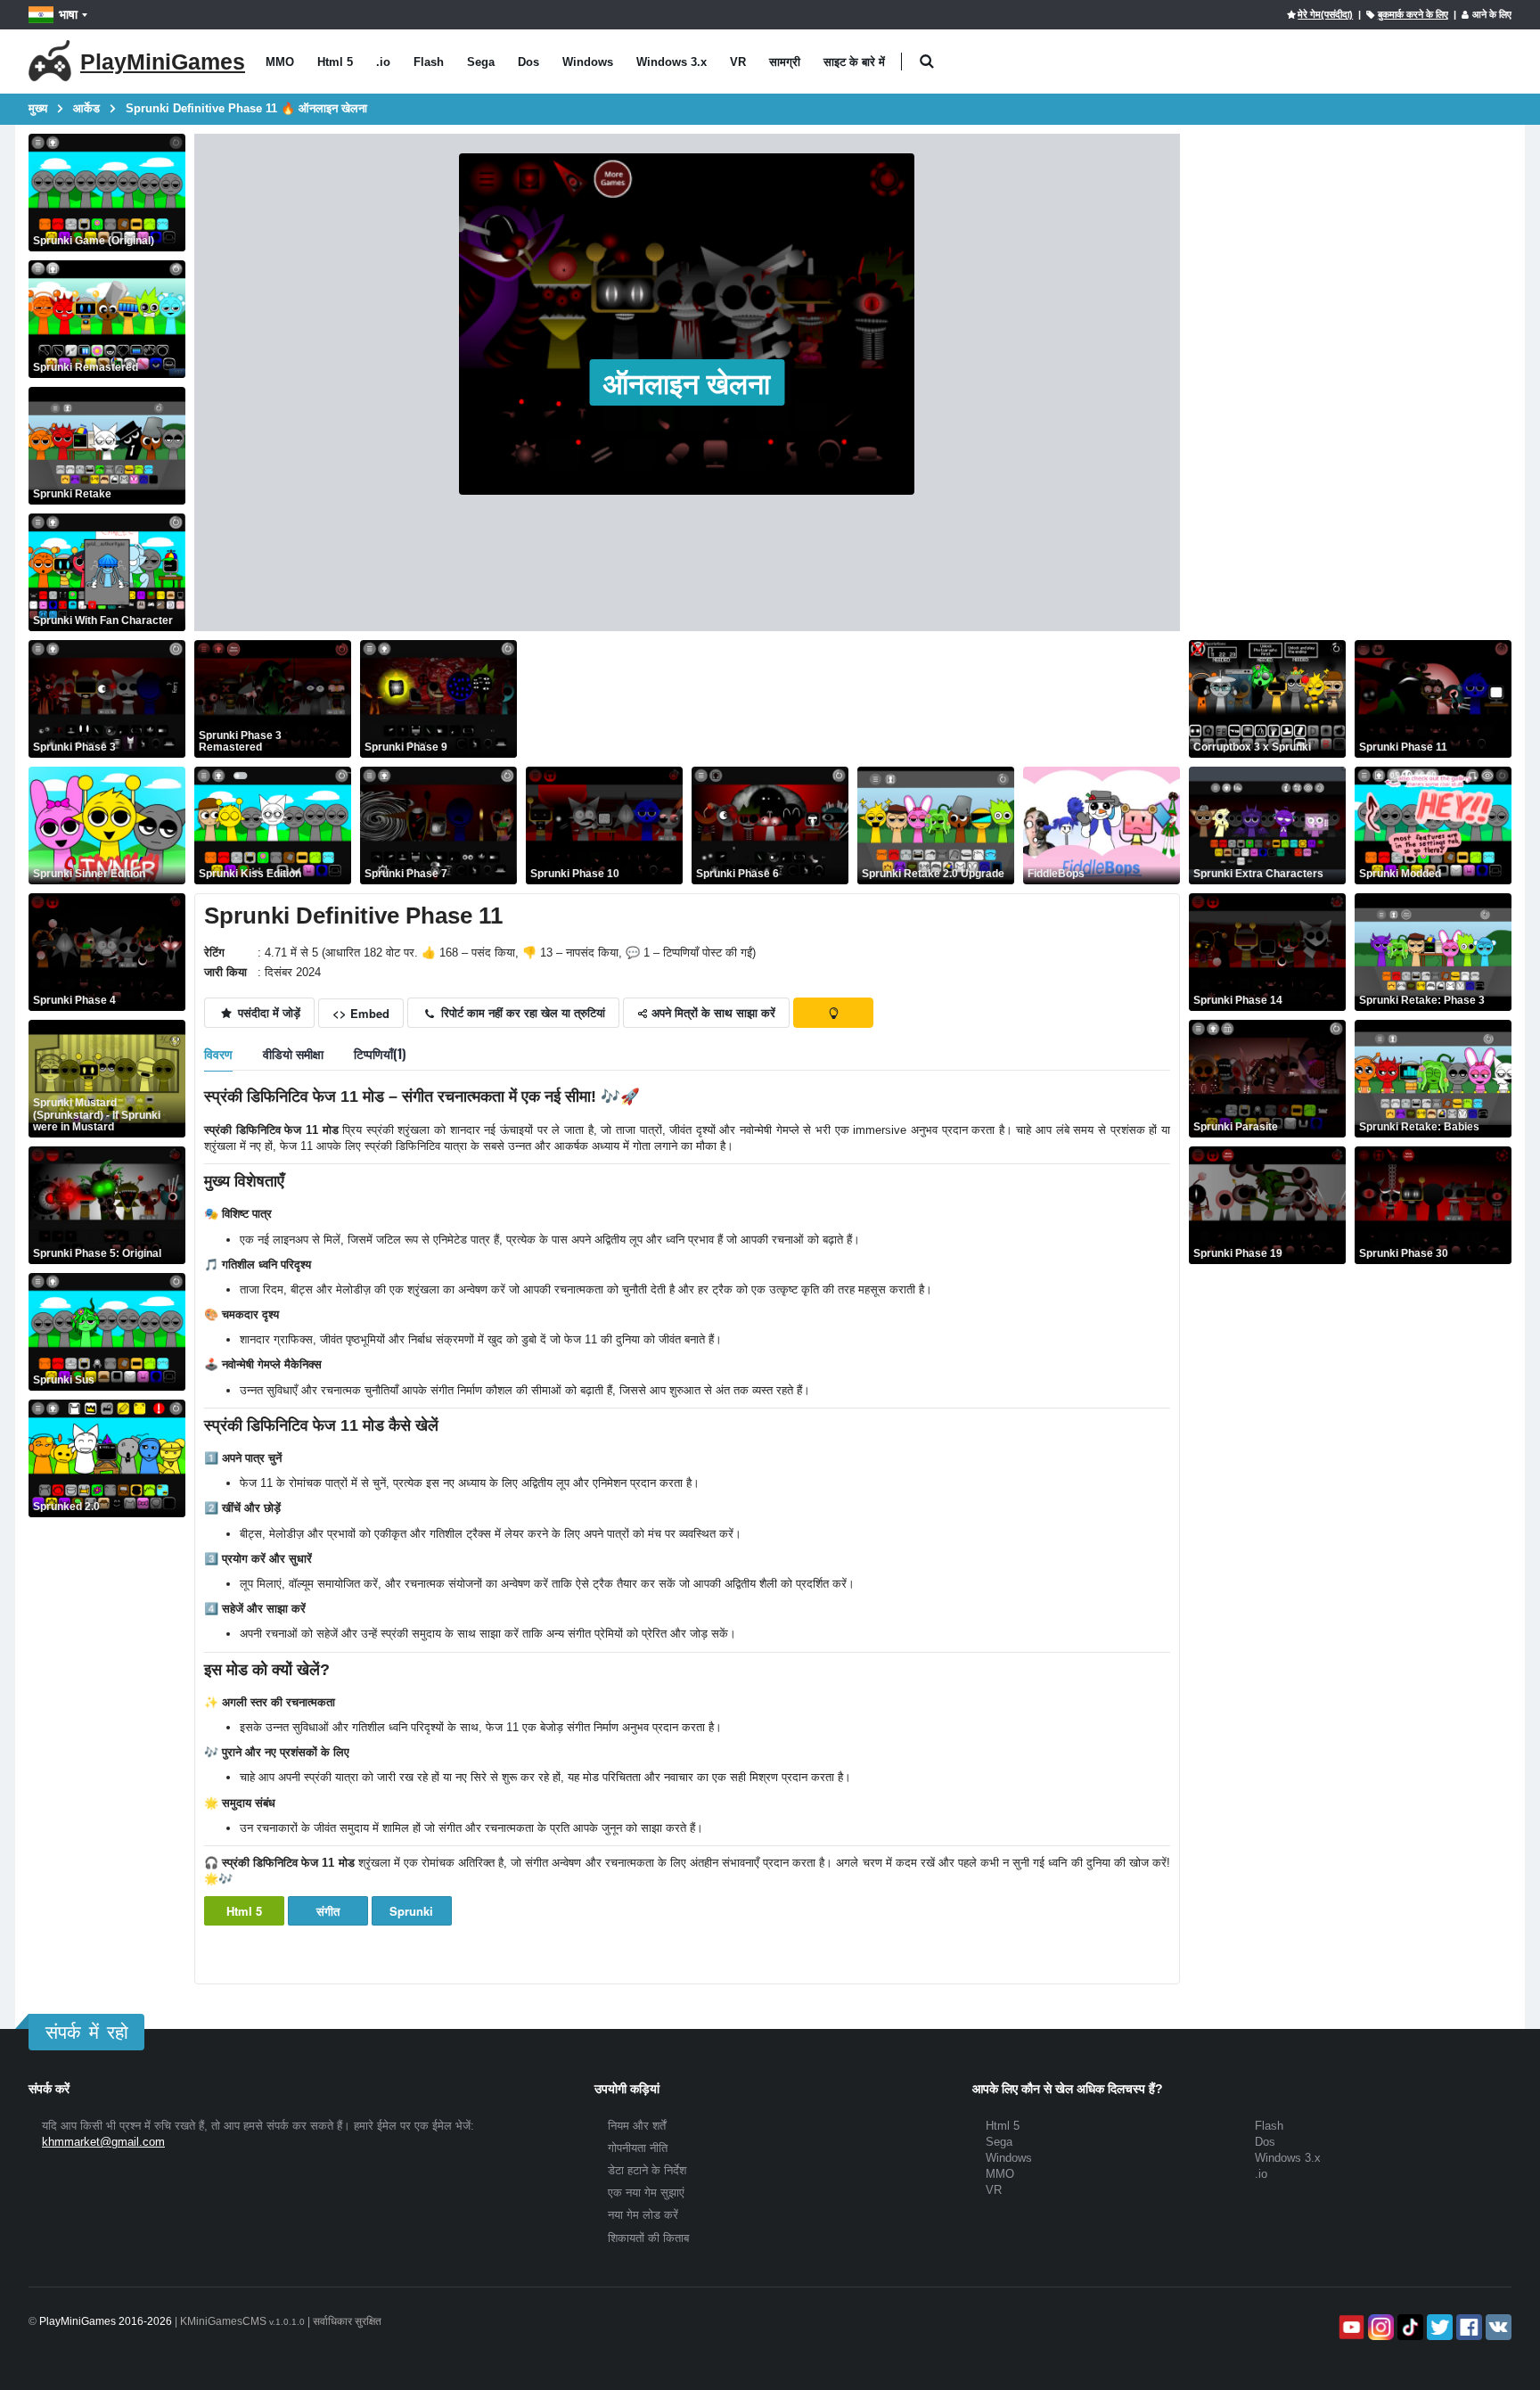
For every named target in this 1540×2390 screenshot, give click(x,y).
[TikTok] (1409, 2327)
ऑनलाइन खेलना (687, 382)
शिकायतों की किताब (648, 2238)
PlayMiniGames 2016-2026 (106, 2321)
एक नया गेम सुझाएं (646, 2193)
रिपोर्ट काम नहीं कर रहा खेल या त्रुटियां (521, 1012)
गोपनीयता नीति (638, 2148)
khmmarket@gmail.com (103, 2142)
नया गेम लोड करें (643, 2215)
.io (383, 62)
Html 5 (335, 62)
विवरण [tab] (218, 1053)
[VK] (1497, 2327)
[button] (926, 62)
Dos (528, 62)
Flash (429, 62)
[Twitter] (1438, 2327)
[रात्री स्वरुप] (833, 1013)
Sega (481, 62)
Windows (588, 62)
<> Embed (361, 1013)
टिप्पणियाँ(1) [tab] (380, 1053)
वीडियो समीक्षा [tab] (293, 1053)
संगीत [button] (328, 1911)
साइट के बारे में (854, 62)
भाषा (68, 14)
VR (738, 62)
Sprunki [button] (411, 1911)
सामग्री (785, 62)
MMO (280, 62)
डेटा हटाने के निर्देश (647, 2170)
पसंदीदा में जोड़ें (267, 1012)
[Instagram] (1379, 2327)
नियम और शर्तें (637, 2126)
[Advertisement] (850, 699)
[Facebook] (1467, 2327)
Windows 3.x (672, 62)
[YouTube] (1350, 2327)
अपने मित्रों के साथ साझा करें (712, 1012)
